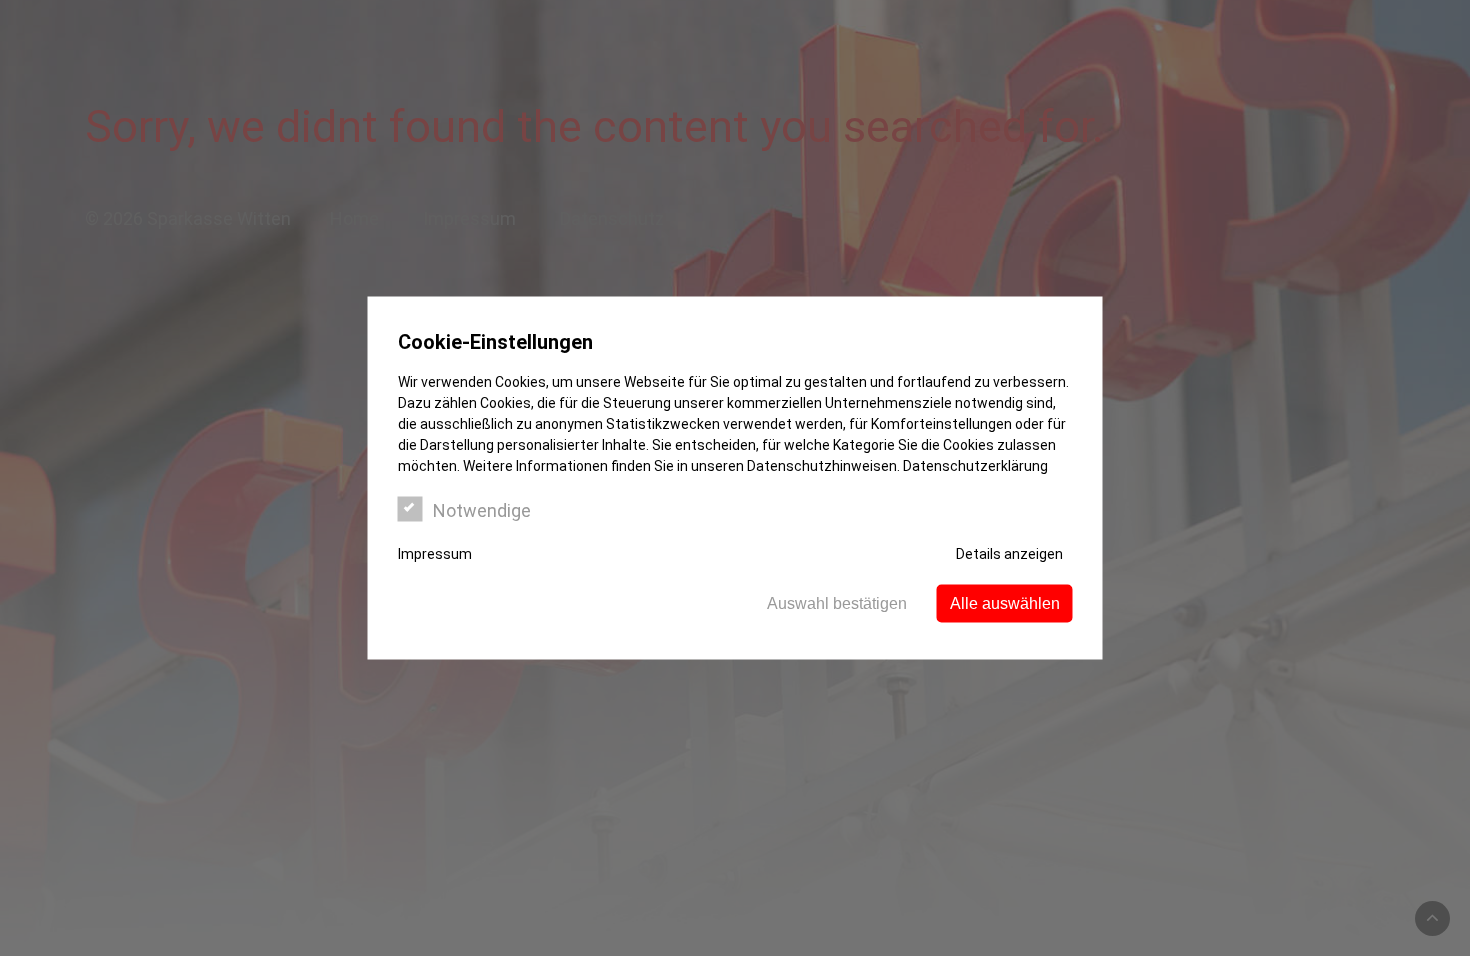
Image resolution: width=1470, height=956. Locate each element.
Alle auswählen (1005, 603)
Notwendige (482, 510)
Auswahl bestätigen (837, 603)
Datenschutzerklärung (975, 466)
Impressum (435, 554)
